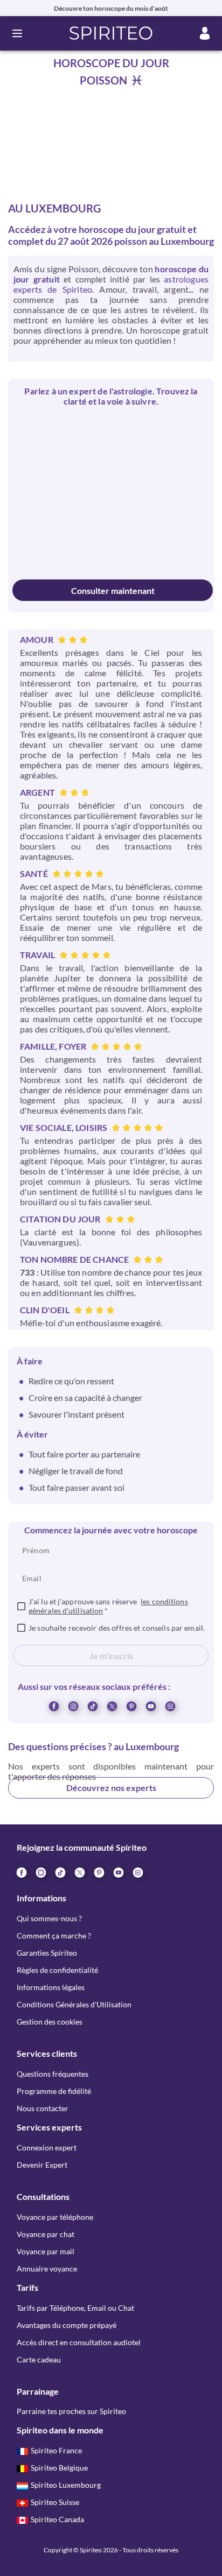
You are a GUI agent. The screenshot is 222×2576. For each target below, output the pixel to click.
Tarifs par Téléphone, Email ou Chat (75, 2308)
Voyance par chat (46, 2234)
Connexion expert (47, 2147)
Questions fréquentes (53, 2074)
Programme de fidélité (54, 2091)
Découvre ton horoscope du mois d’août (111, 8)
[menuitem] (170, 1705)
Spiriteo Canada (57, 2519)
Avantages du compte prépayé (67, 2325)
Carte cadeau (39, 2359)
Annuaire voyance (47, 2269)
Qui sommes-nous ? (49, 1918)
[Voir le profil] (61, 436)
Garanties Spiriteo (47, 1953)
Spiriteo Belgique (59, 2468)
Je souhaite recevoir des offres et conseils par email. (117, 1628)
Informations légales (51, 1987)
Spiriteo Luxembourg (66, 2485)
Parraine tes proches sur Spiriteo (71, 2411)
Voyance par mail (46, 2251)
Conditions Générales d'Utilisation (74, 2004)
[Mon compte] (205, 33)
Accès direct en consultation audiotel (79, 2342)
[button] (111, 33)
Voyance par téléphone (55, 2217)
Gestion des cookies (50, 2022)
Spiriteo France (56, 2450)
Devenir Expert (42, 2165)
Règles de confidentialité (57, 1970)
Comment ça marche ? (54, 1935)
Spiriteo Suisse (55, 2502)
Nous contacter (43, 2108)
